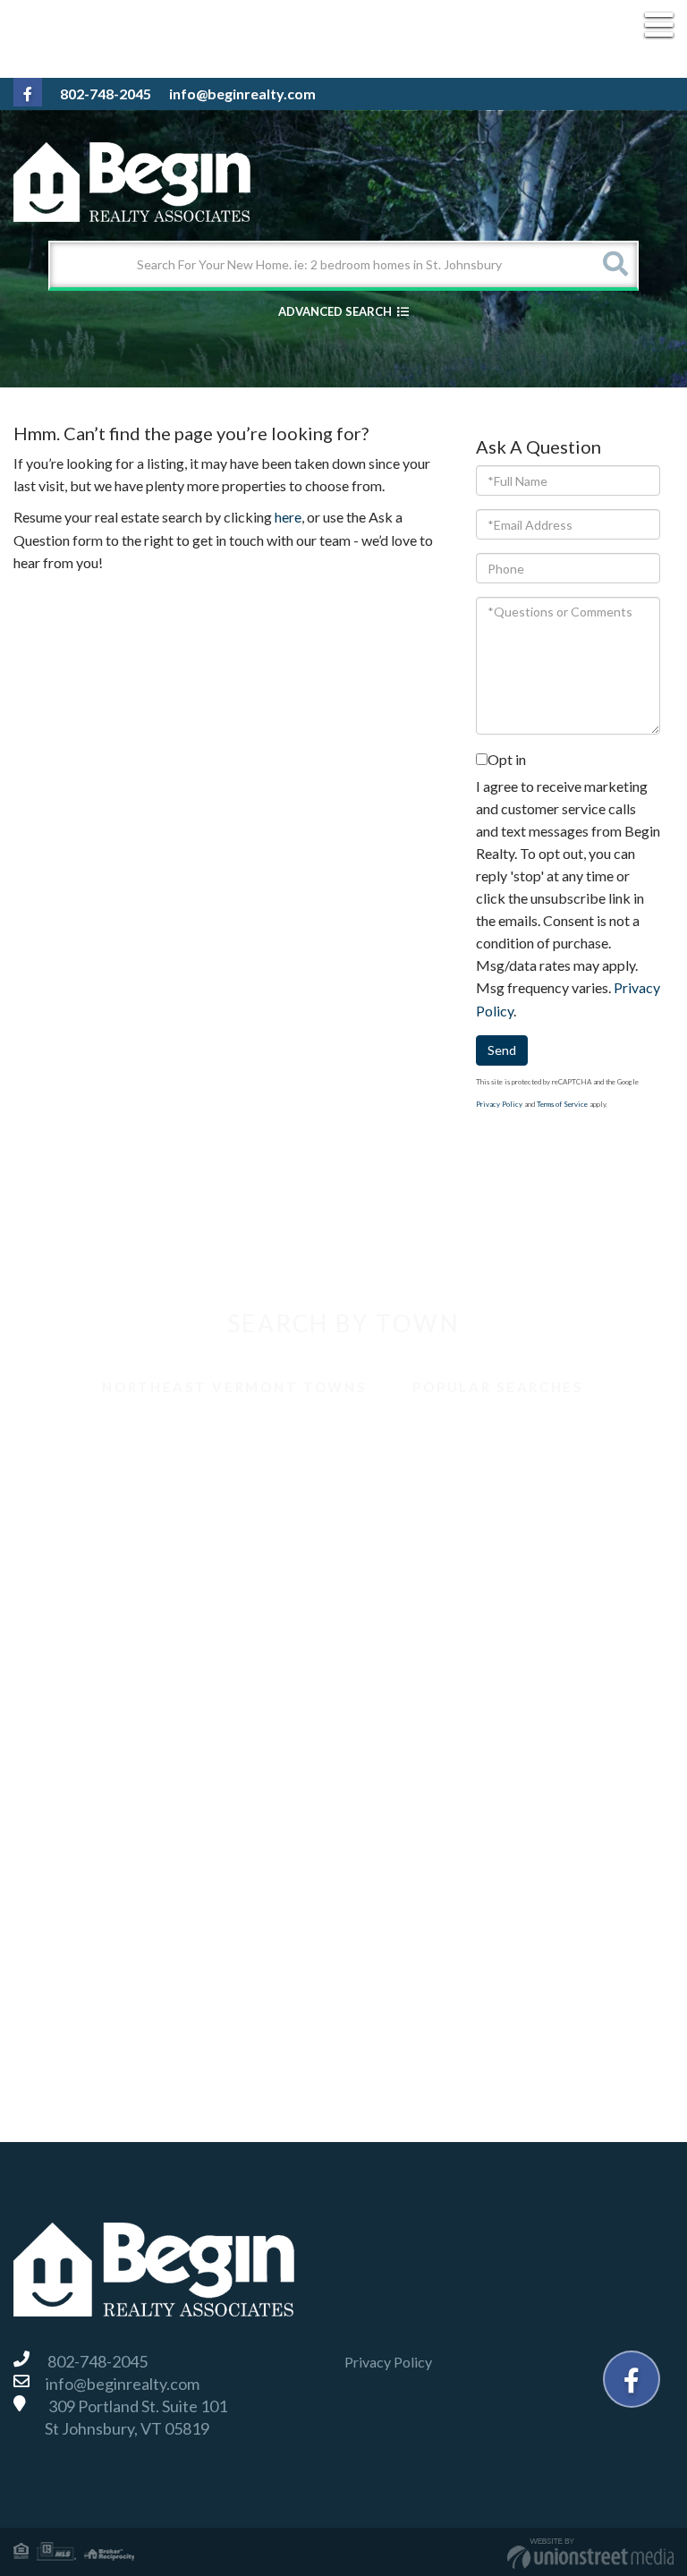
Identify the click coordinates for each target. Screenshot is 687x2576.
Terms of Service (562, 1104)
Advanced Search (335, 311)
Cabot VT (65, 1518)
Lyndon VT (67, 1715)
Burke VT (64, 1479)
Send (502, 1050)
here (288, 517)
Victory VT (68, 1951)
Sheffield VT (72, 1872)
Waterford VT (78, 1990)
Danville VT (70, 1597)
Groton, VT (69, 1636)
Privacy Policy (499, 1104)
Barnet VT (66, 1439)
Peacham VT (73, 1794)
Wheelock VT (76, 2030)
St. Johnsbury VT (86, 1912)
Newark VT (70, 1754)
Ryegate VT (71, 1833)
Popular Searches (497, 1387)
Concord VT (72, 1557)
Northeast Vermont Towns (234, 1387)
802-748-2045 (106, 94)
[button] (615, 265)
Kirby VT (63, 1675)
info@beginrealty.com (242, 94)
